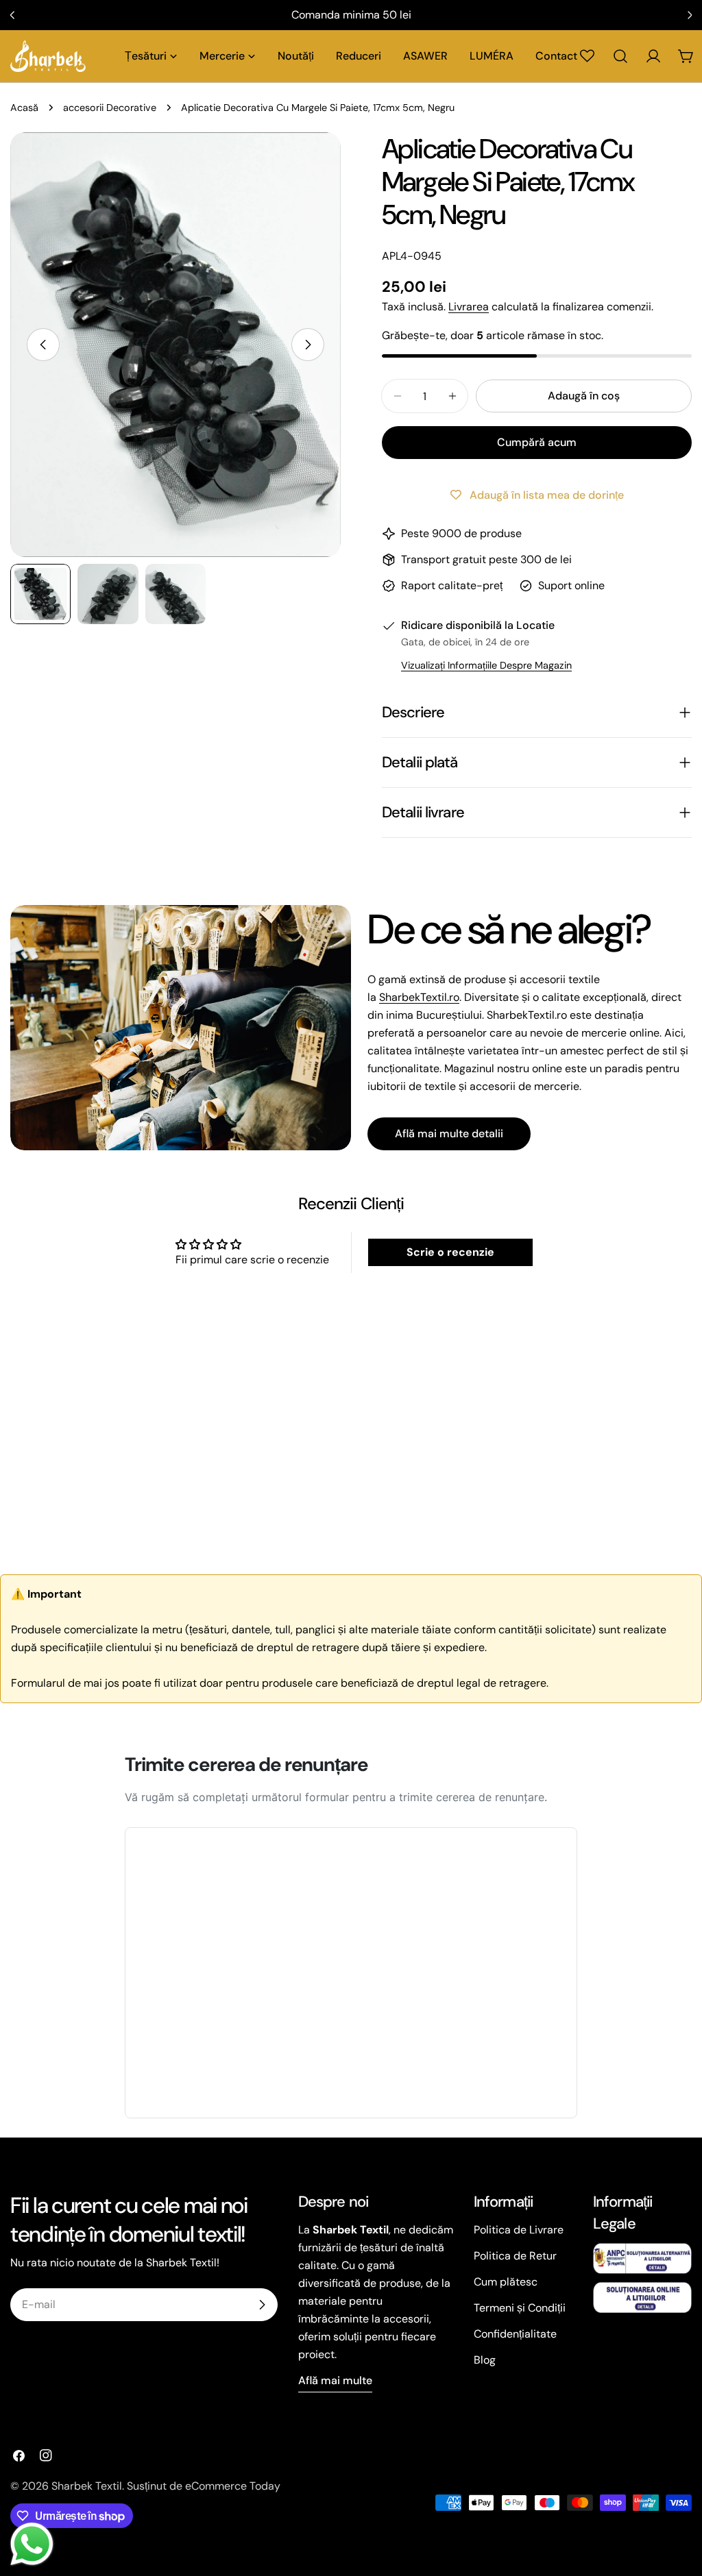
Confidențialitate (515, 2334)
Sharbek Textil (87, 2486)
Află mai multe (335, 2380)
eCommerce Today (233, 2486)
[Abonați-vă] (262, 2305)
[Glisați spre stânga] (43, 345)
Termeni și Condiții (520, 2308)
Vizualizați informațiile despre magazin (486, 665)
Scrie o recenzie (450, 1252)
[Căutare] (620, 56)
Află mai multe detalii (449, 1134)
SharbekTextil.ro (419, 997)
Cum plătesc (506, 2282)
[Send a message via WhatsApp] (32, 2544)
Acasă (24, 108)
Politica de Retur (515, 2256)
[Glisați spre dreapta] (308, 345)
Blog (485, 2360)
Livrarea (469, 307)
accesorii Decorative (110, 108)
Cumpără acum (537, 442)
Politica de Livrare (519, 2230)
